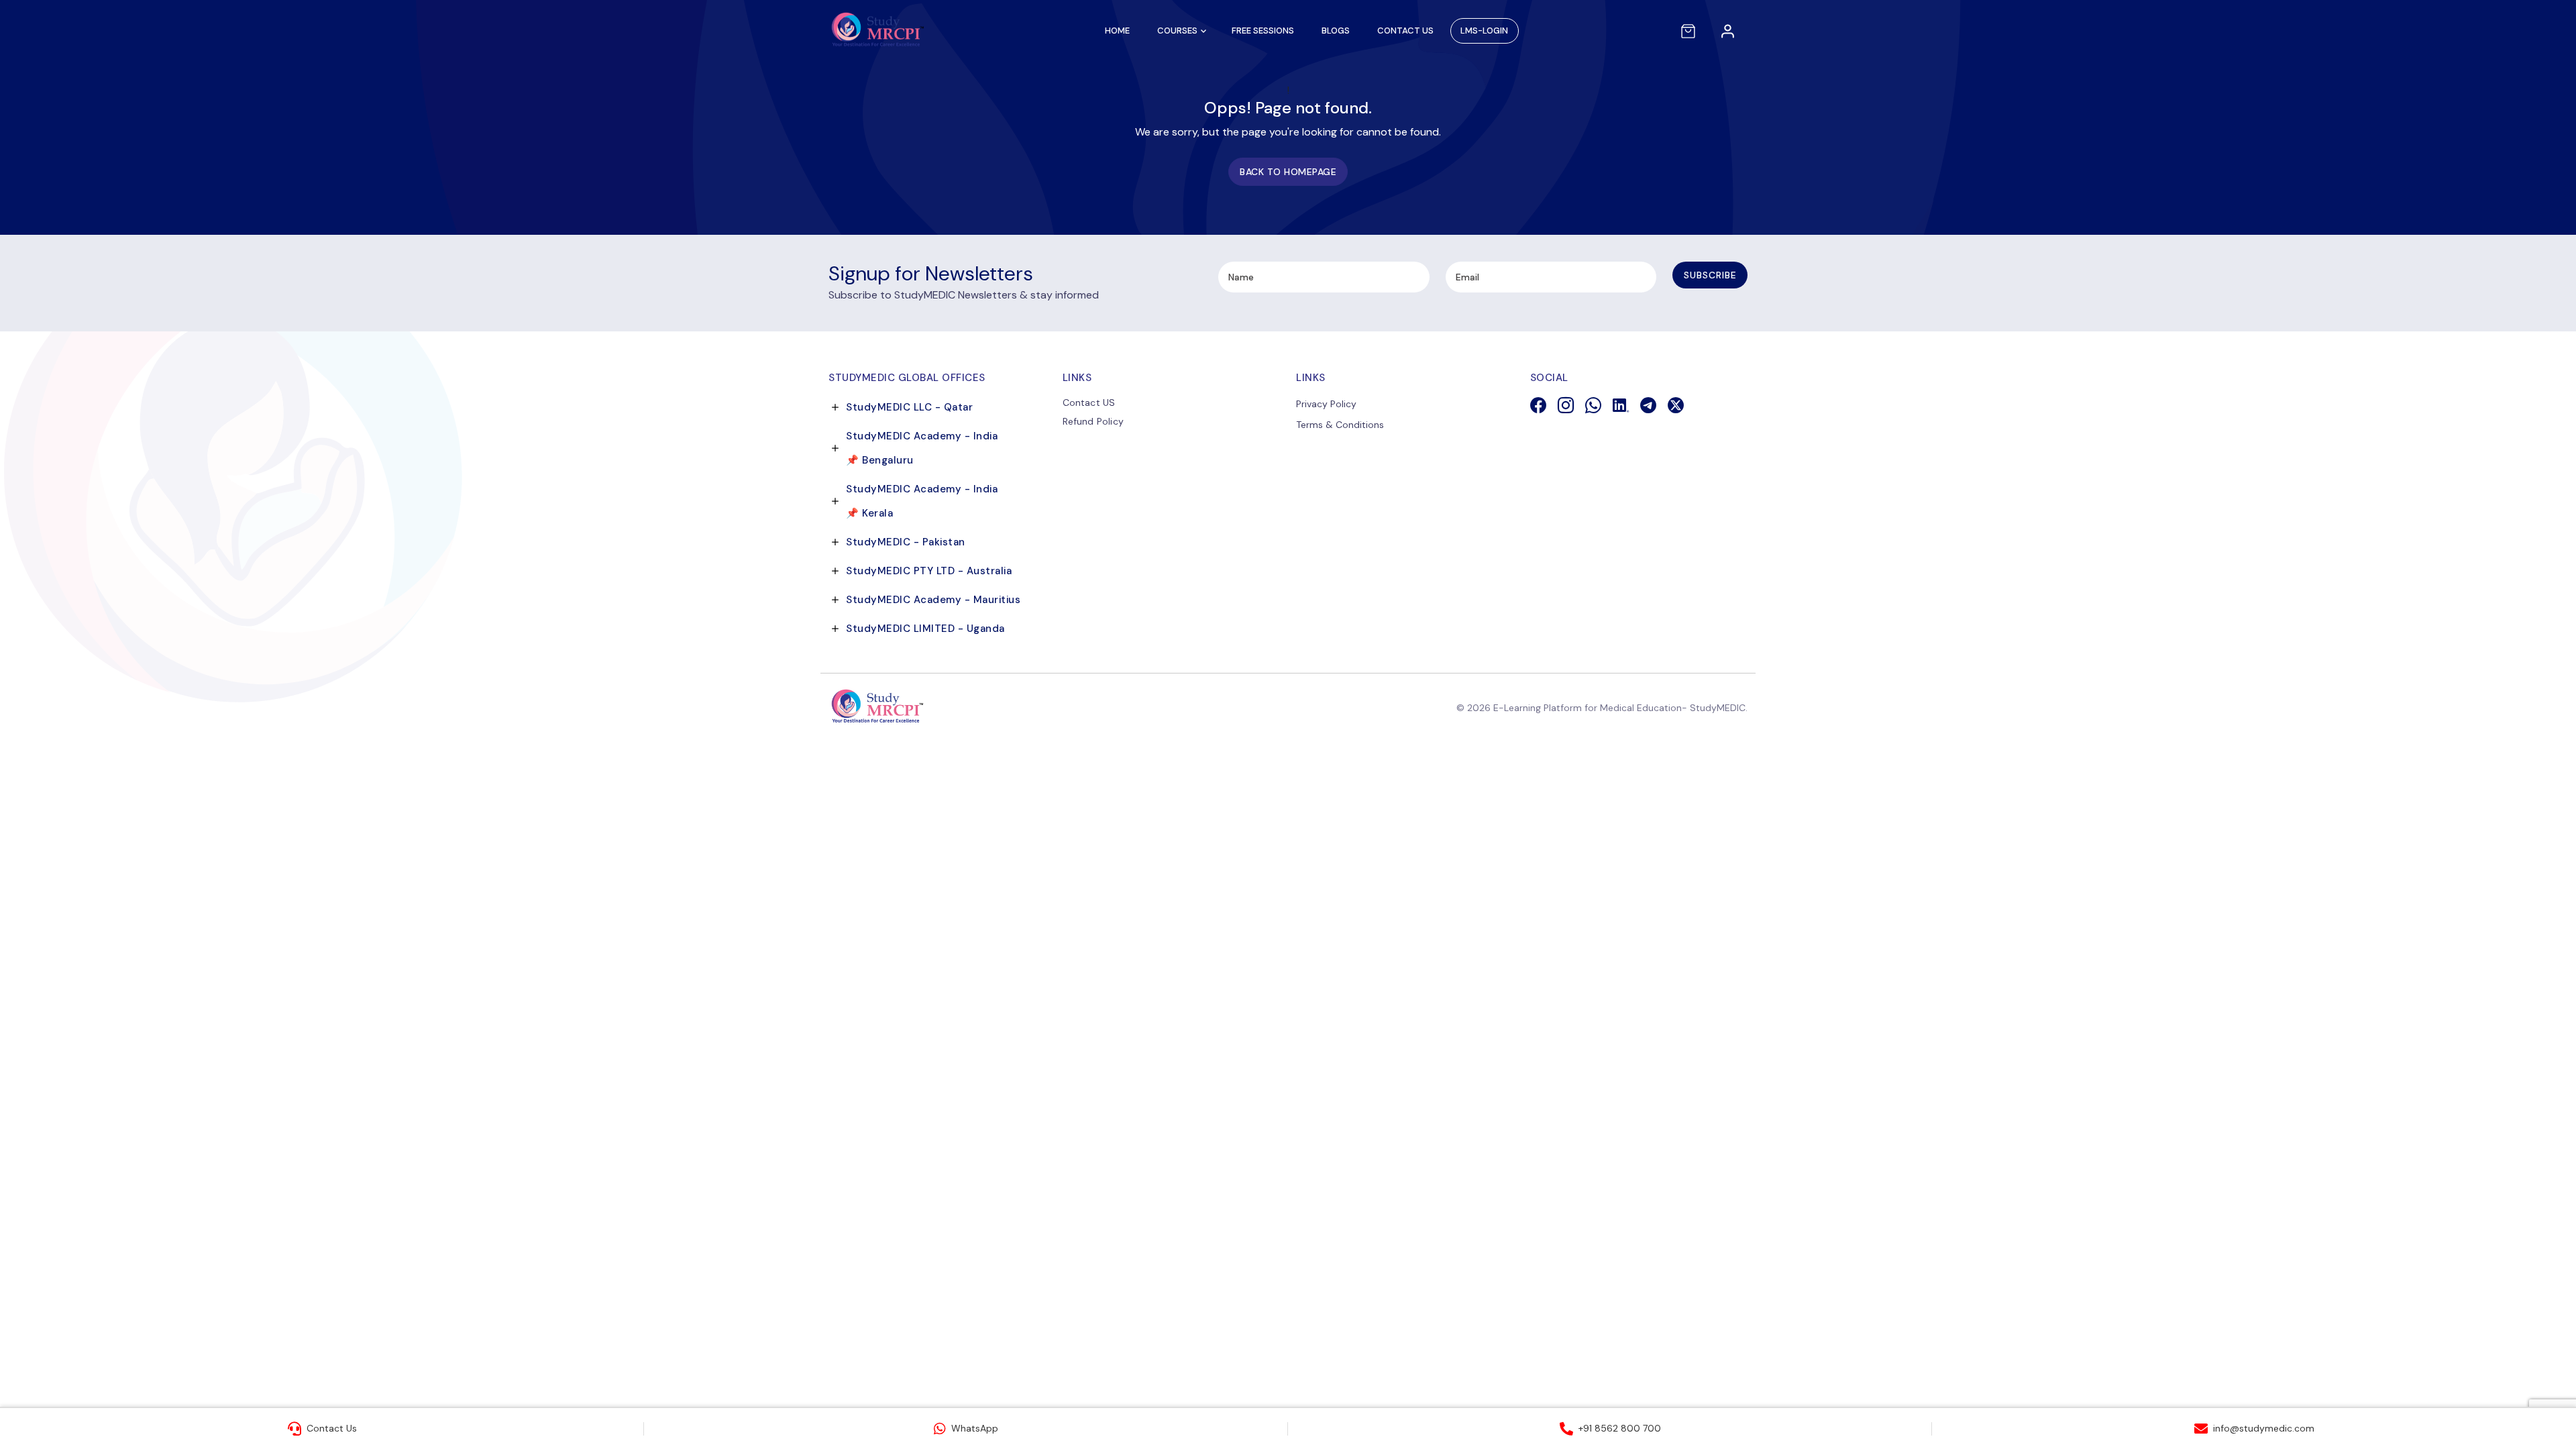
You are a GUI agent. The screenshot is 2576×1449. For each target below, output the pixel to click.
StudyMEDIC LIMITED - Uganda (925, 629)
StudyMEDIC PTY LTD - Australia (929, 571)
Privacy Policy (1326, 404)
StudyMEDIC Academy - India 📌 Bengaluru (922, 448)
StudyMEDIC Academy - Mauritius (933, 600)
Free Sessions (1263, 31)
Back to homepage (1288, 172)
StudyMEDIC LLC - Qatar (909, 407)
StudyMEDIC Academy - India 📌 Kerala (922, 501)
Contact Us (1405, 31)
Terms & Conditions (1340, 425)
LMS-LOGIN (1484, 31)
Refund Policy (1093, 421)
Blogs (1336, 31)
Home (1117, 31)
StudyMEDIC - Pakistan (906, 542)
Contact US (1089, 402)
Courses (1177, 31)
